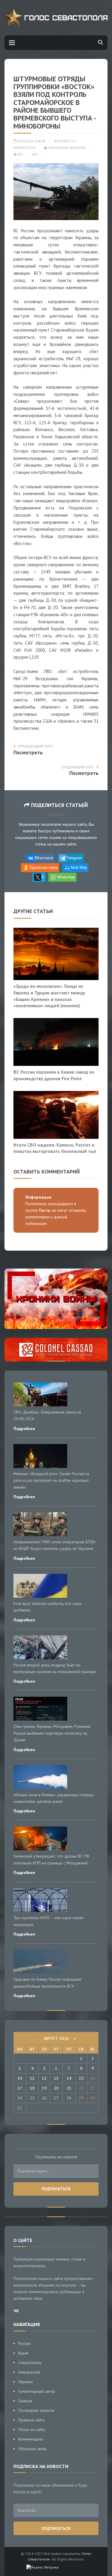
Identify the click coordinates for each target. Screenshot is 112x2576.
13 (56, 2078)
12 (44, 2078)
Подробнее (24, 1429)
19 (44, 2088)
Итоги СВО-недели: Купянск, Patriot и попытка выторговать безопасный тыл (55, 1148)
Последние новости (36, 2410)
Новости (67, 141)
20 (56, 2088)
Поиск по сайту (32, 2430)
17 (20, 2088)
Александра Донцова (66, 148)
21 (69, 2088)
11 (32, 2078)
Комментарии (30, 2439)
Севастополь (30, 2363)
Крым (23, 2353)
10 (20, 2078)
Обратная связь (32, 2449)
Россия (24, 2343)
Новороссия (24, 148)
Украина (26, 2382)
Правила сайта (31, 2420)
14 (69, 2078)
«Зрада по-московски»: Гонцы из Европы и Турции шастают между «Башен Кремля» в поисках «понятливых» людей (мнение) (49, 996)
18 (32, 2088)
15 (81, 2078)
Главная (25, 2401)
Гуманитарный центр (37, 2391)
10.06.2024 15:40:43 (31, 141)
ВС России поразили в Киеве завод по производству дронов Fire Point (54, 1075)
